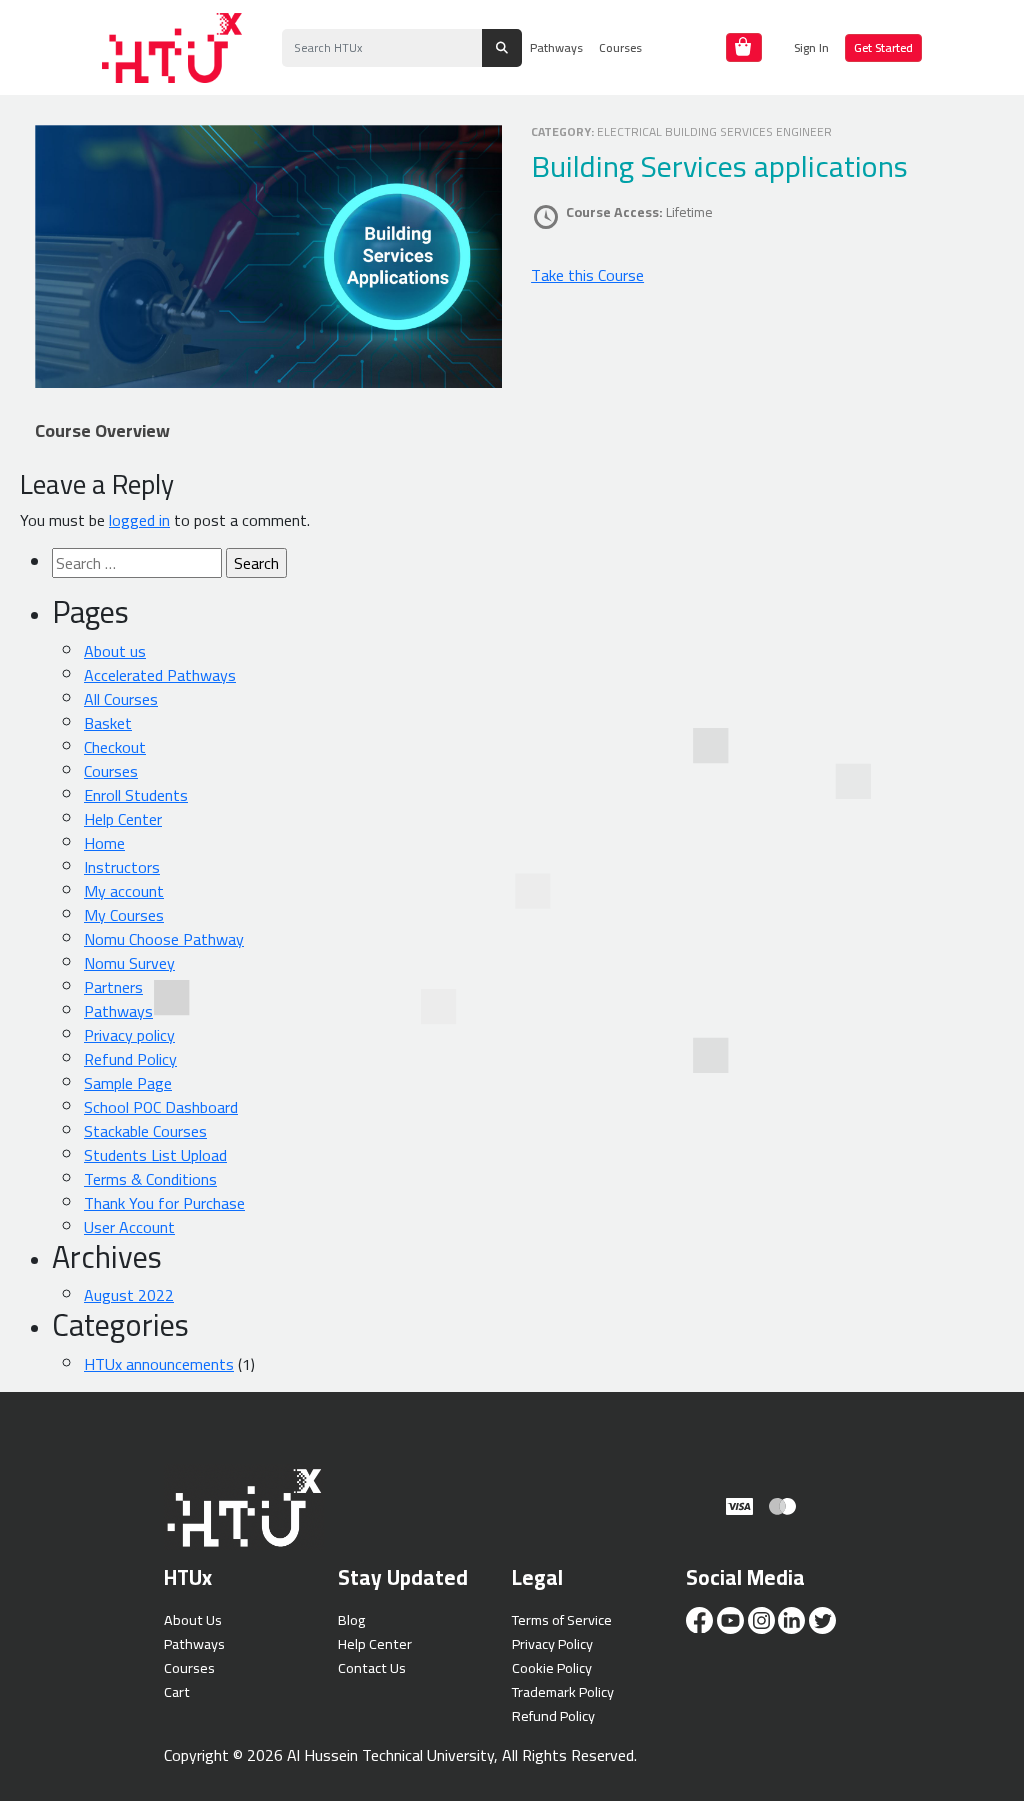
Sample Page (128, 1083)
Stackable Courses (145, 1131)
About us (115, 651)
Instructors (122, 867)
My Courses (124, 915)
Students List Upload (155, 1155)
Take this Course (587, 275)
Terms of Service (562, 1619)
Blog (351, 1619)
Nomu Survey (129, 963)
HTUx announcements (159, 1364)
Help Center (123, 819)
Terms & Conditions (150, 1179)
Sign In (811, 47)
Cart (177, 1691)
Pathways (556, 47)
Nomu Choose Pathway (164, 939)
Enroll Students (136, 795)
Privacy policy (129, 1035)
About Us (193, 1619)
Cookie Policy (552, 1667)
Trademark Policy (563, 1691)
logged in (139, 520)
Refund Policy (130, 1059)
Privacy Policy (552, 1643)
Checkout (115, 747)
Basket (108, 723)
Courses (620, 47)
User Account (129, 1227)
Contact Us (372, 1667)
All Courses (121, 699)
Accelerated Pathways (160, 675)
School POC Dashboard (161, 1107)
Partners (113, 987)
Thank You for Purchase (164, 1203)
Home (104, 843)
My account (124, 891)
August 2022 (129, 1295)
